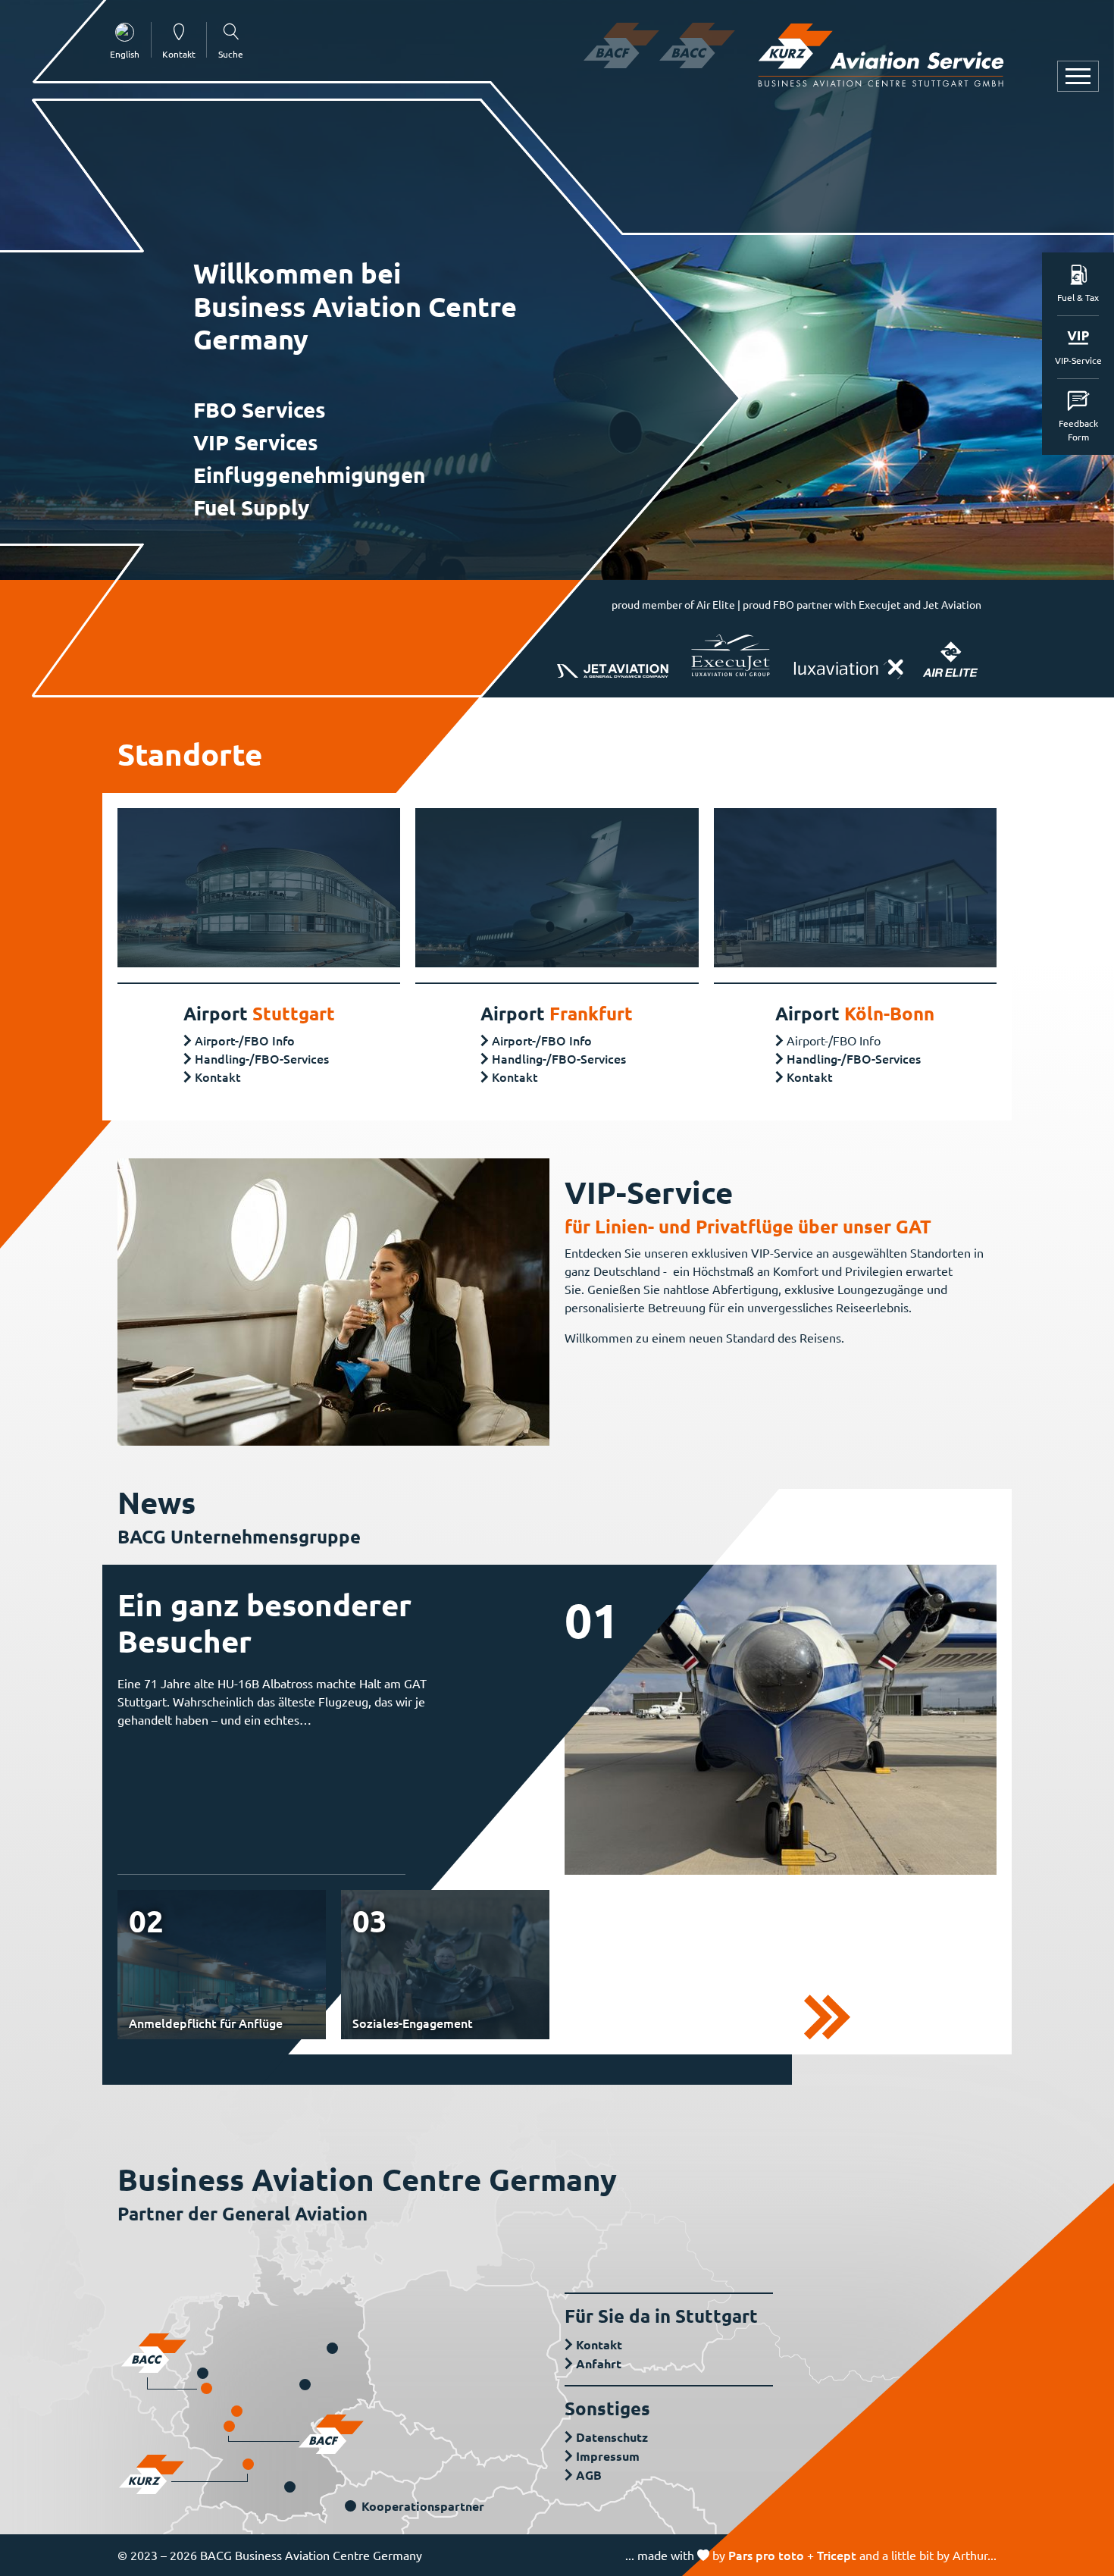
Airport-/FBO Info (245, 1040)
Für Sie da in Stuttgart (661, 2316)
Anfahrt (599, 2363)
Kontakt (218, 1076)
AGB (589, 2475)
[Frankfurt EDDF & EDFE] (229, 2426)
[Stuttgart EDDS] (248, 2464)
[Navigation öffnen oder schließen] (1078, 76)
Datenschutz (612, 2437)
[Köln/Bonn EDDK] (207, 2388)
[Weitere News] (827, 2015)
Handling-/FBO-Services (262, 1058)
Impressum (608, 2456)
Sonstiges (607, 2408)
